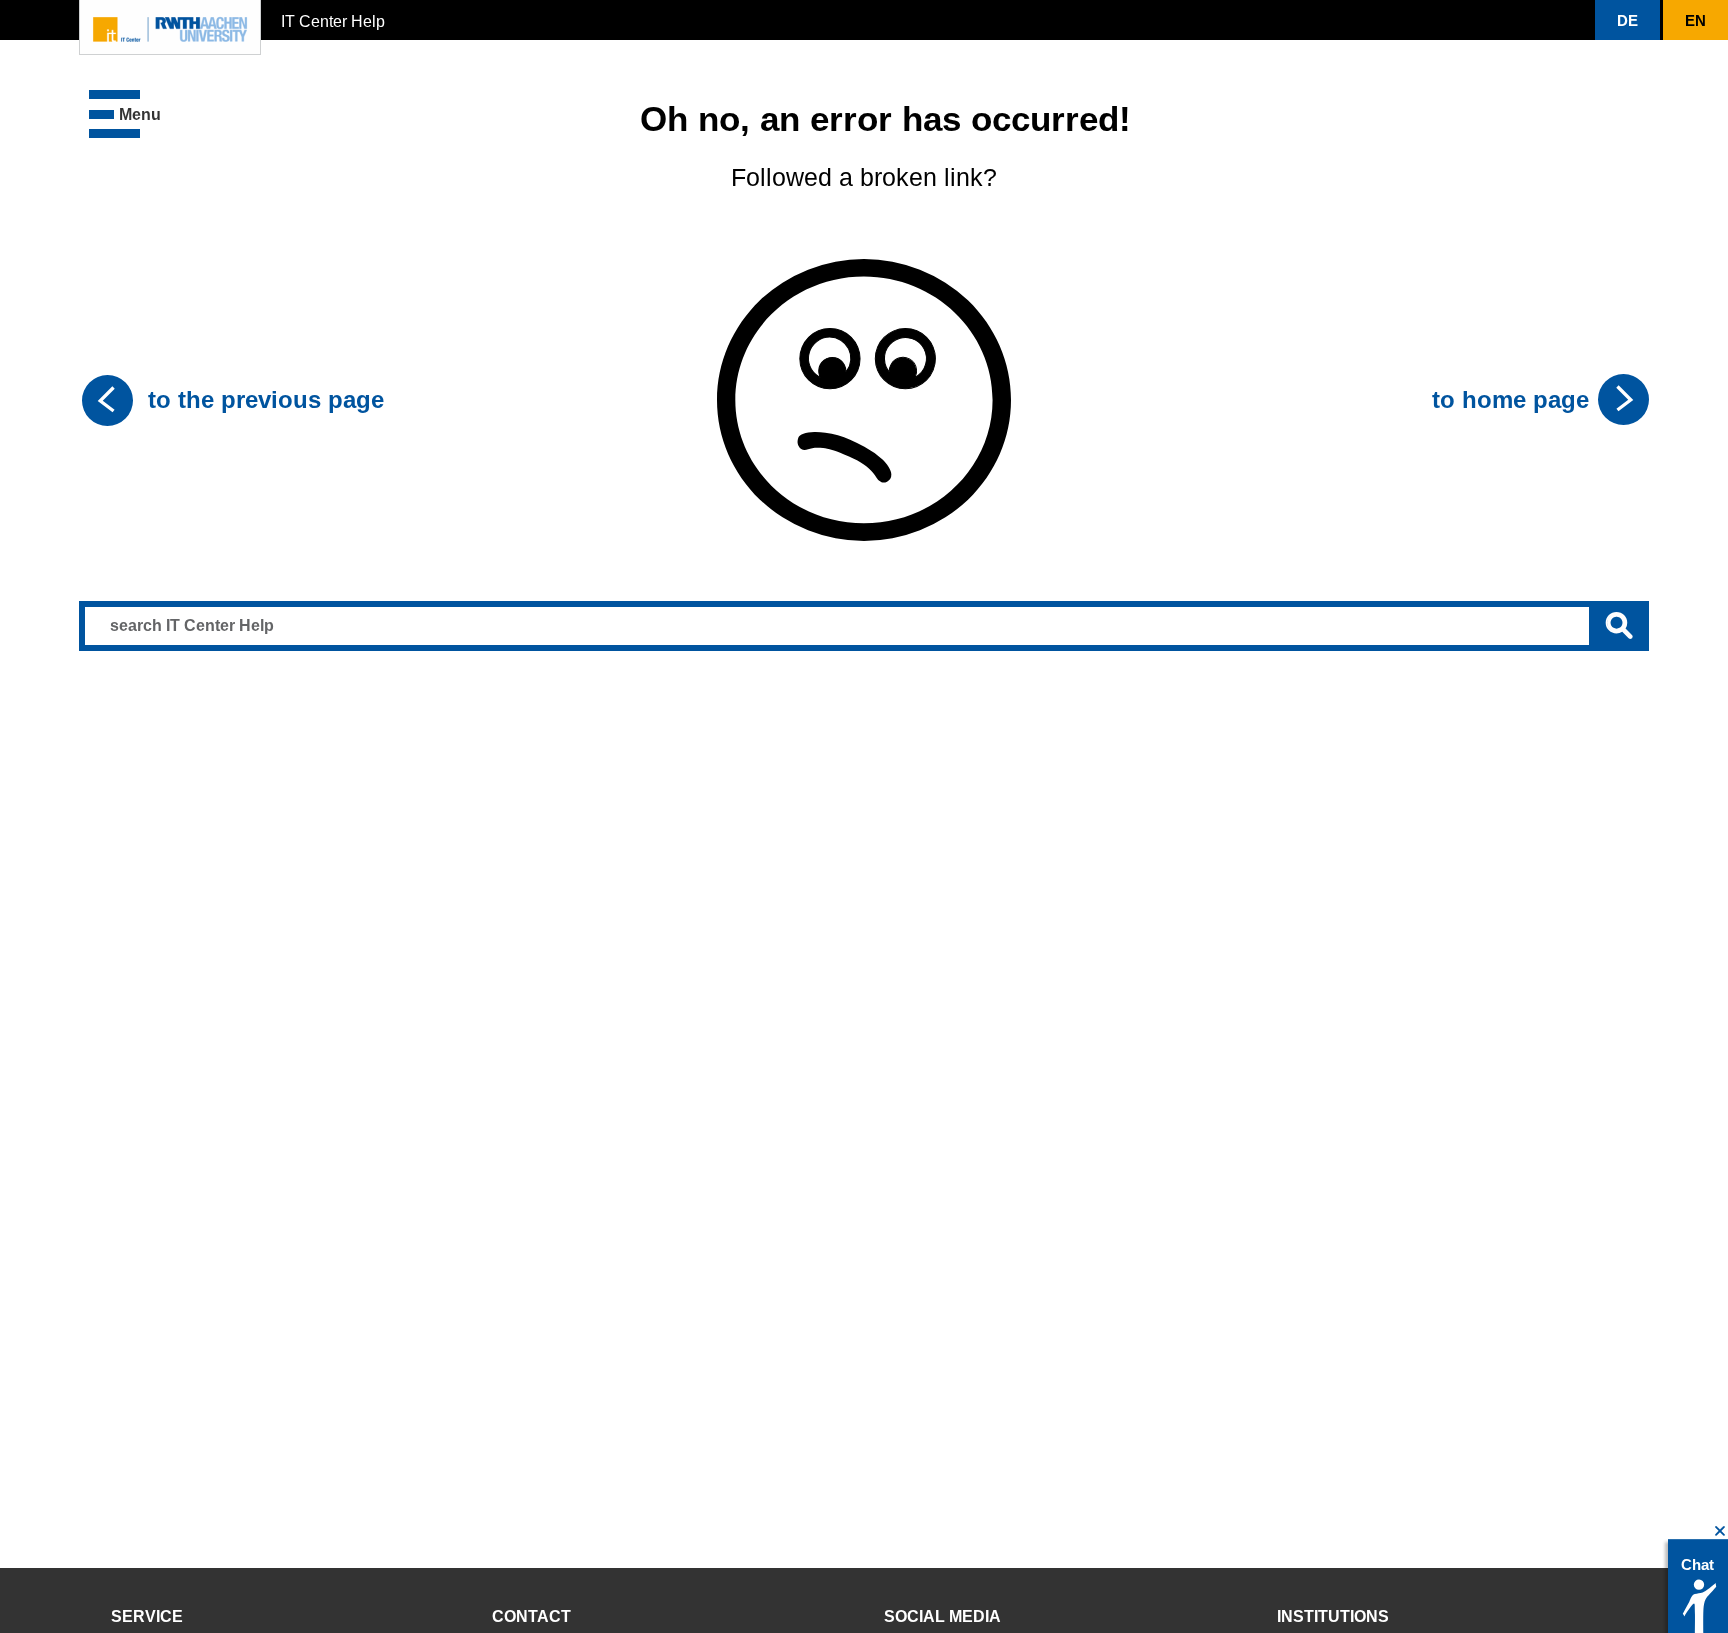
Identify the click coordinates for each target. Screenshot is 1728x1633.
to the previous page (266, 399)
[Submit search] (1619, 626)
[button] (125, 114)
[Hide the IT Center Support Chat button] (1720, 1531)
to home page (1510, 399)
